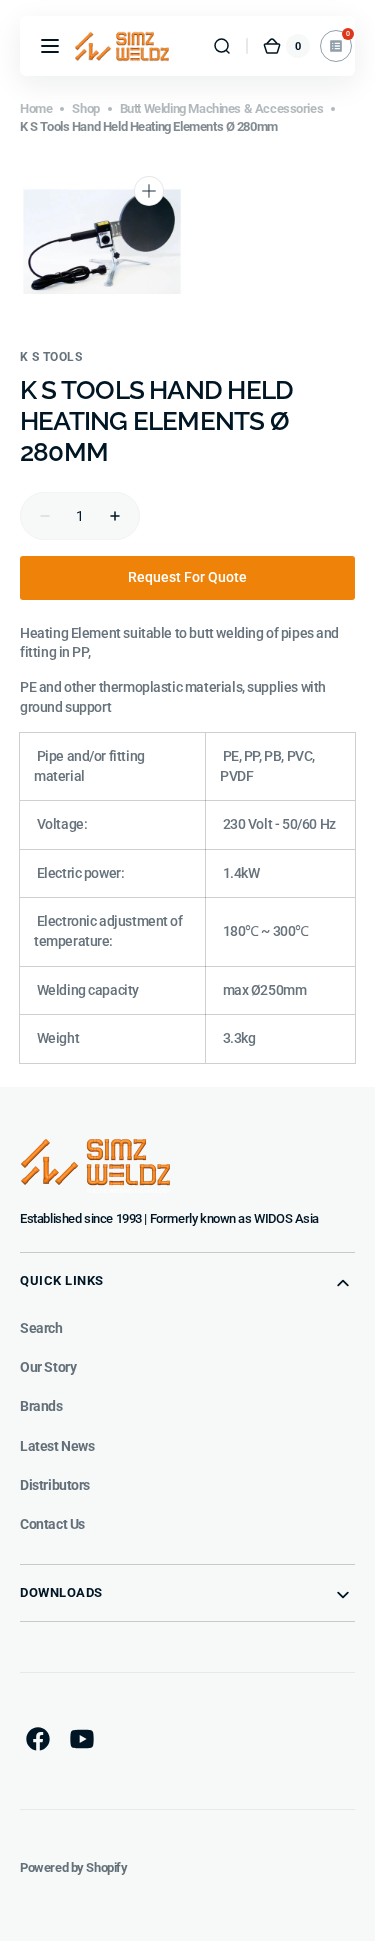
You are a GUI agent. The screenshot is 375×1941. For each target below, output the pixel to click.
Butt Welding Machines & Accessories (222, 108)
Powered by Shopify (74, 1867)
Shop (85, 108)
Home (36, 108)
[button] (50, 46)
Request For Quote (187, 577)
